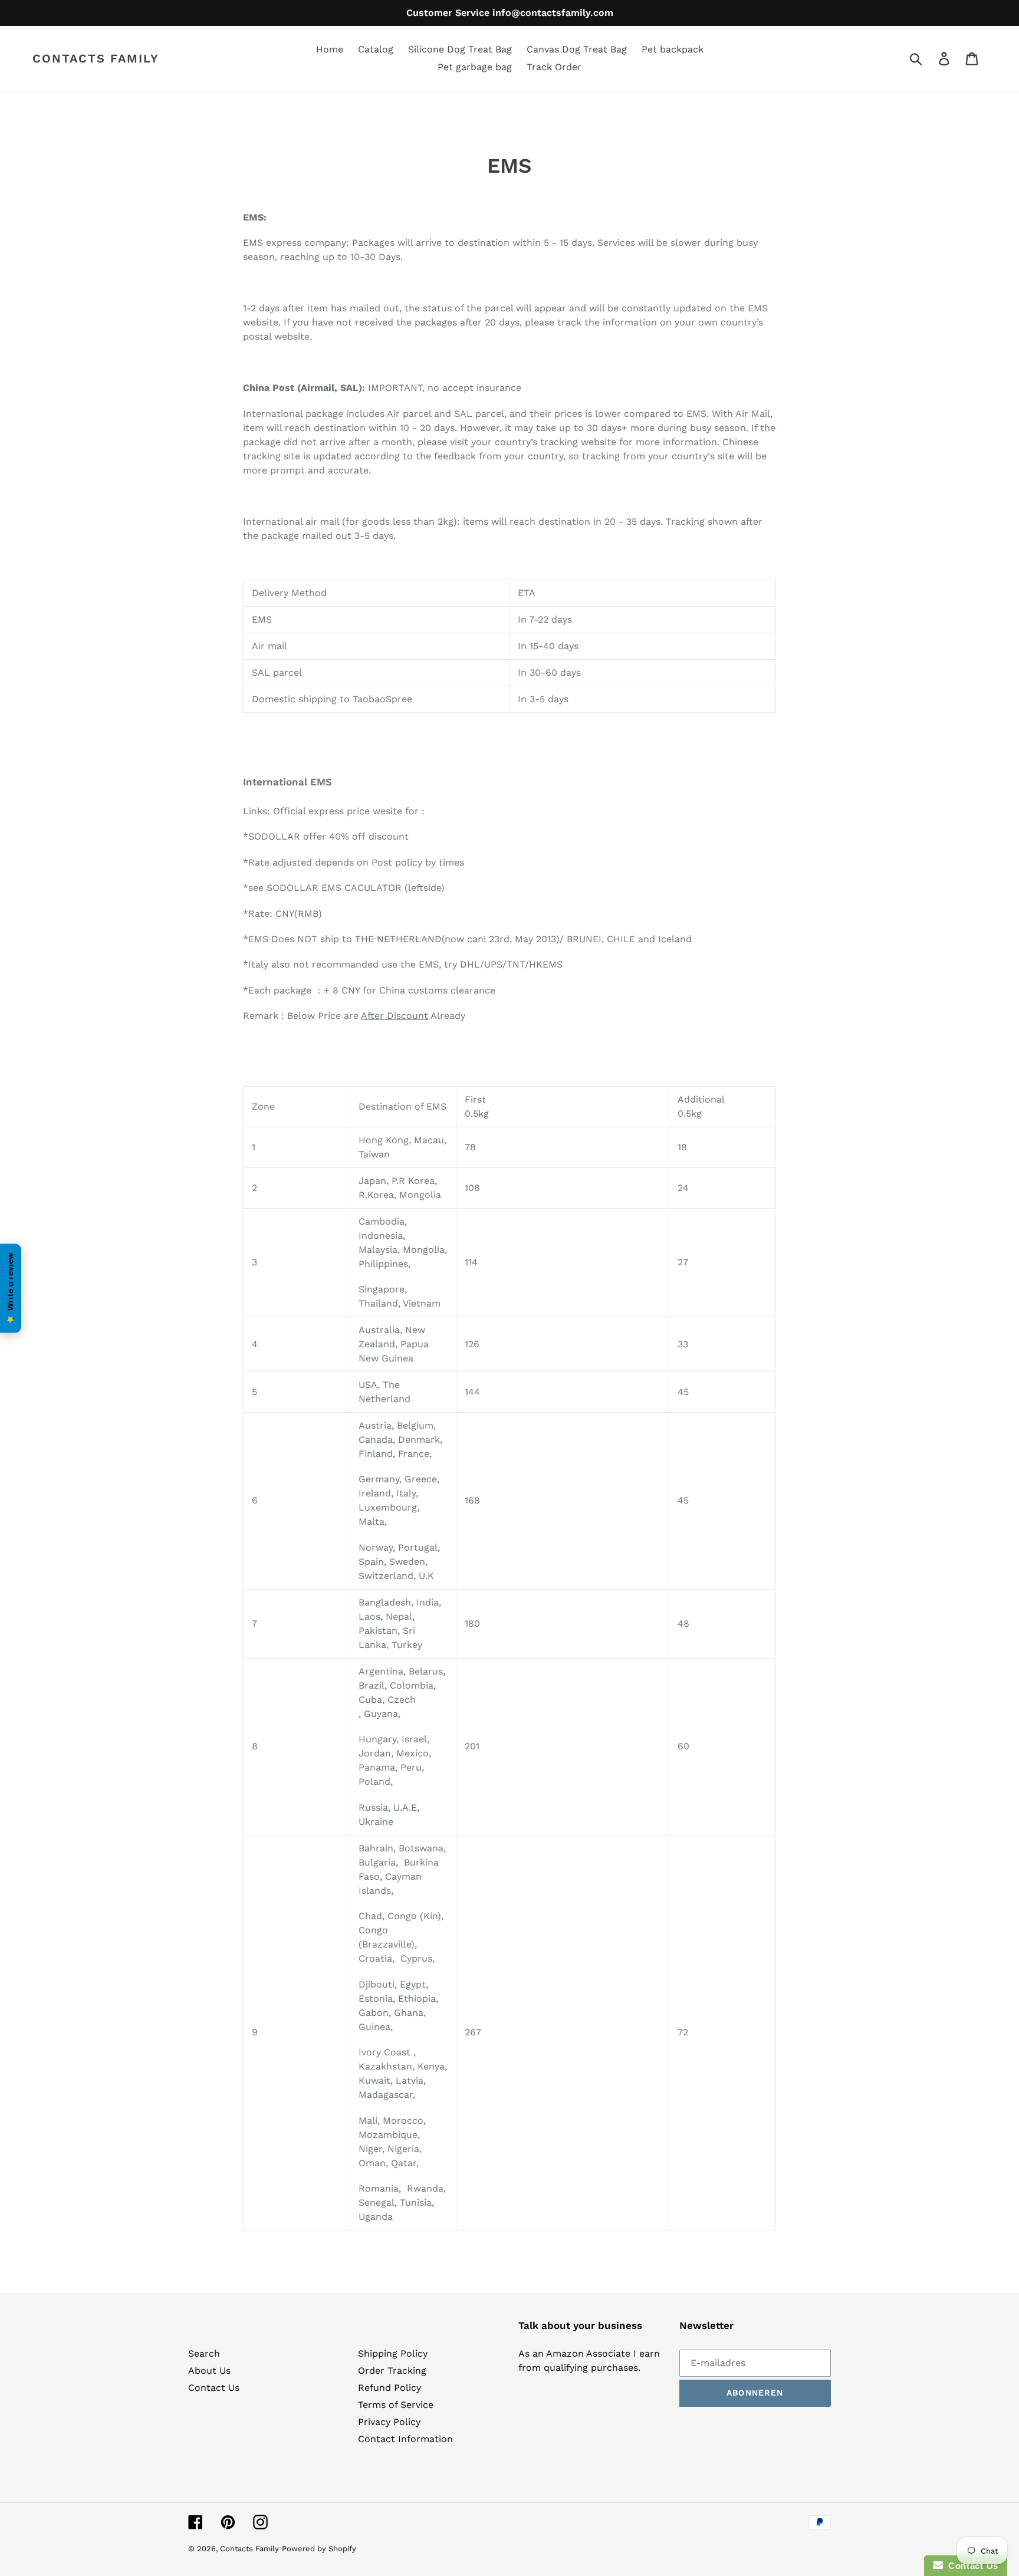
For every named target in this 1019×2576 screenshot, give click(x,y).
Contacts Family (96, 58)
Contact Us (214, 2388)
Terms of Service (396, 2405)
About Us (209, 2371)
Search (204, 2353)
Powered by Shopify (319, 2549)
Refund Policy (389, 2388)
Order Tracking (392, 2371)
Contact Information (405, 2439)
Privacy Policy (389, 2422)
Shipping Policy (393, 2353)
